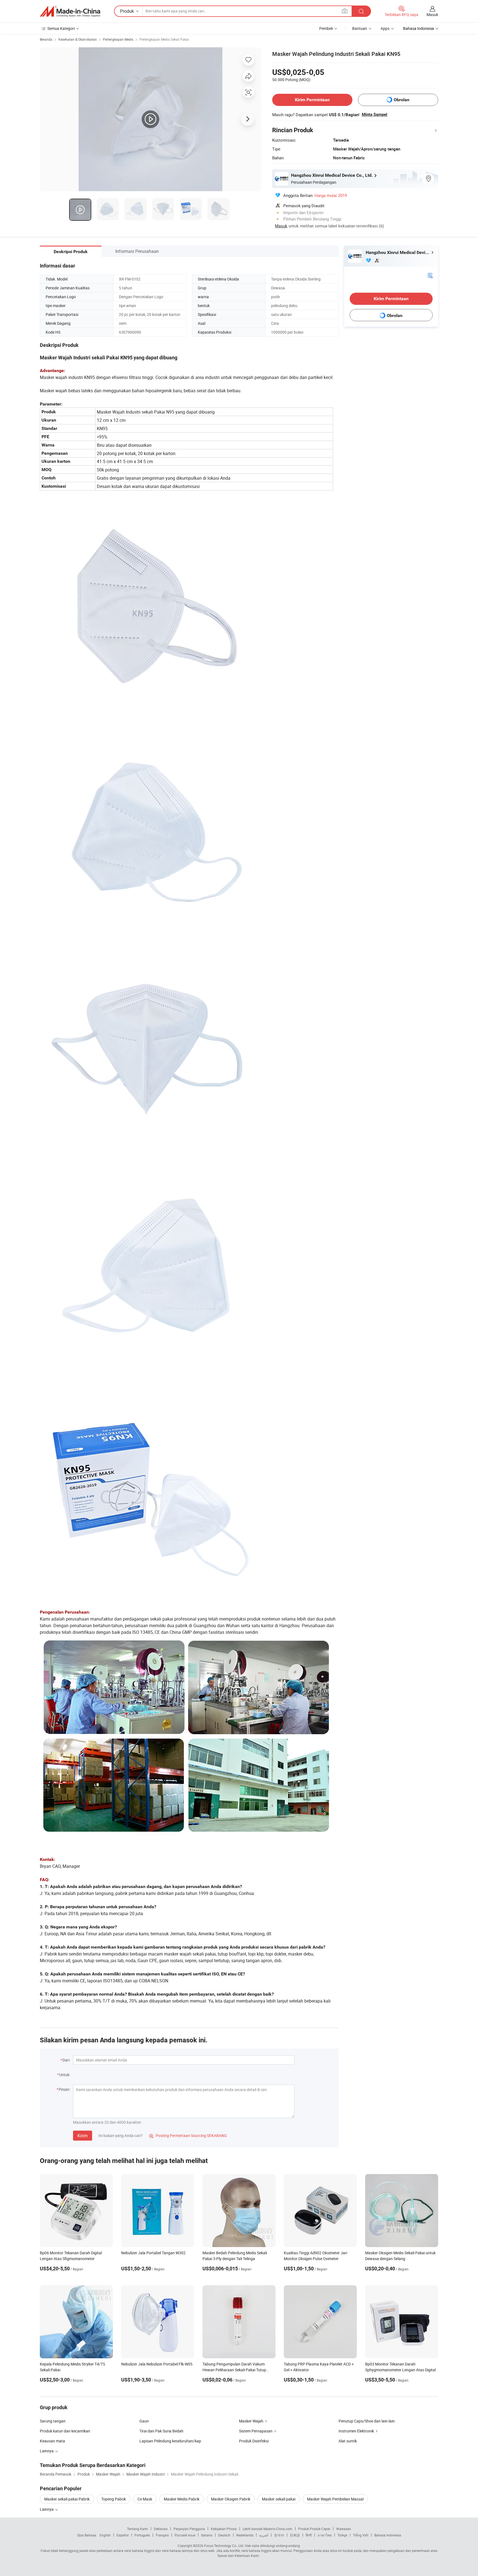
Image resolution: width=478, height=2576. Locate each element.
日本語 (295, 2535)
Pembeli (326, 28)
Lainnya (47, 2509)
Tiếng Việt (361, 2535)
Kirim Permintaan (312, 100)
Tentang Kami (137, 2529)
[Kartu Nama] (430, 275)
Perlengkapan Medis (118, 39)
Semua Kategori (61, 28)
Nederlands (245, 2535)
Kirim (83, 2136)
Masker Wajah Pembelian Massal (335, 2499)
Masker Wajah (251, 2421)
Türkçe (342, 2535)
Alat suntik (348, 2441)
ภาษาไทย (325, 2535)
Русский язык (185, 2535)
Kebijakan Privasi (224, 2529)
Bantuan (360, 28)
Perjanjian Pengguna (189, 2529)
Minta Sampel (375, 115)
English (105, 2535)
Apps (385, 28)
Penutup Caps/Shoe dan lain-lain (367, 2421)
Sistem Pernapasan (256, 2431)
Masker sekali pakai (279, 2499)
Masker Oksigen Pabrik (231, 2499)
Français (162, 2535)
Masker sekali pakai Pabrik (67, 2499)
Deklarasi (161, 2529)
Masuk (432, 15)
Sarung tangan (53, 2421)
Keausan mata (52, 2441)
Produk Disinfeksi (254, 2441)
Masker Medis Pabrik (182, 2499)
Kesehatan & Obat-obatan (78, 39)
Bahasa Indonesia (388, 2535)
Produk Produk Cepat (314, 2529)
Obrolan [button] (402, 100)
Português (142, 2535)
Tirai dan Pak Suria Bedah (161, 2431)
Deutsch (224, 2535)
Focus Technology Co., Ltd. (224, 2546)
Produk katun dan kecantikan (65, 2431)
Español (123, 2535)
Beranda (46, 39)
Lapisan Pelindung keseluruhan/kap (170, 2441)
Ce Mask (145, 2499)
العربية (264, 2535)
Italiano (207, 2535)
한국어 (279, 2535)
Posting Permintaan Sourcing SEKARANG (188, 2135)
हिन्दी (309, 2535)
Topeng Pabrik (114, 2499)
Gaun (144, 2421)
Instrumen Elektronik (356, 2431)
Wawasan (344, 2529)
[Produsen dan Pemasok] (70, 11)
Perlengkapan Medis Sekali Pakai (164, 39)
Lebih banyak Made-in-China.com (267, 2529)
